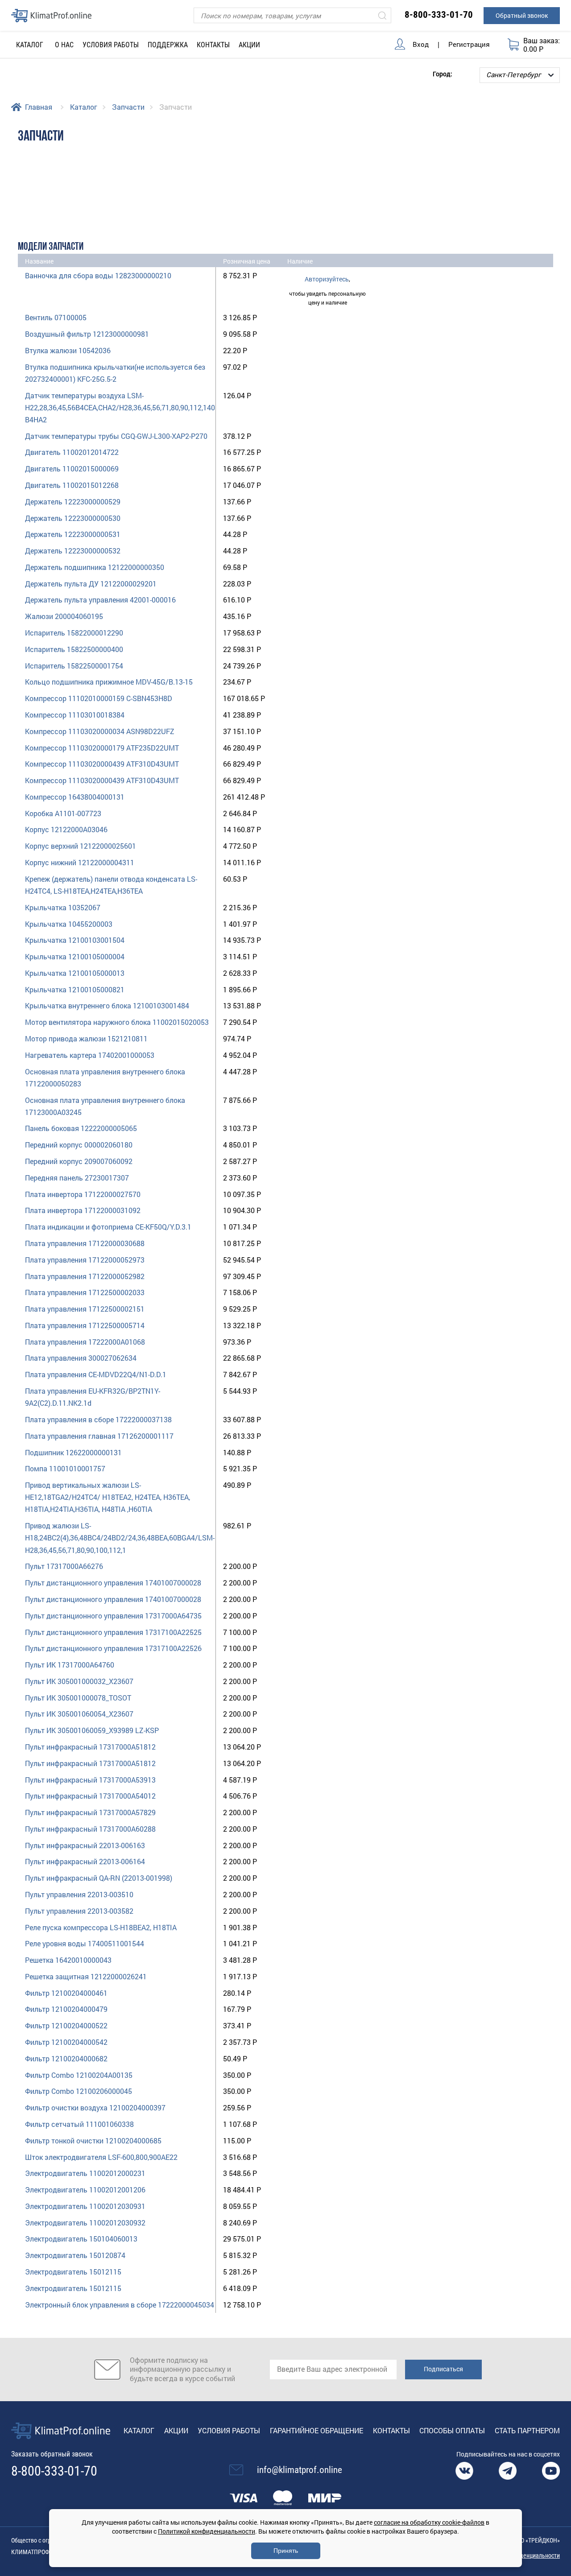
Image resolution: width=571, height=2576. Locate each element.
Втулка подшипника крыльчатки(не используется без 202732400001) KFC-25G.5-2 (115, 373)
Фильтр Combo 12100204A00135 (79, 2075)
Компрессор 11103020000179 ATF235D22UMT (102, 748)
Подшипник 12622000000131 (73, 1452)
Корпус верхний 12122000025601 (81, 846)
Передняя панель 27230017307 (77, 1178)
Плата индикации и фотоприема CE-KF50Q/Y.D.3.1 (108, 1227)
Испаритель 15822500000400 (74, 649)
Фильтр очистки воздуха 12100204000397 (95, 2107)
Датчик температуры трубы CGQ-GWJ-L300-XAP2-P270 (116, 436)
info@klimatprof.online (300, 2470)
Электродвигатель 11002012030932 (85, 2223)
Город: (443, 73)
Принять (286, 2551)
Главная (39, 107)
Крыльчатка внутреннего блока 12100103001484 (107, 1005)
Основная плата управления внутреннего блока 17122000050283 (105, 1077)
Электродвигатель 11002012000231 (85, 2173)
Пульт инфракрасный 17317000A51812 (90, 1747)
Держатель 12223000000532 (73, 551)
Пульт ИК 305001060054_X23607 (79, 1714)
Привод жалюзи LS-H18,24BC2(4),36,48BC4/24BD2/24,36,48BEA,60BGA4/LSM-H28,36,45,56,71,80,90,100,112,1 (120, 1538)
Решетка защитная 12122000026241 (86, 1976)
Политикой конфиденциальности (207, 2531)
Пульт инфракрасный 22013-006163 (85, 1845)
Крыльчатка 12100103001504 (75, 940)
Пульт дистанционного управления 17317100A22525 (113, 1632)
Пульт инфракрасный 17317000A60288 (90, 1829)
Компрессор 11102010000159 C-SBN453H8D (99, 698)
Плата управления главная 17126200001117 (99, 1436)
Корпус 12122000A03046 (66, 829)
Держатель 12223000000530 (73, 518)
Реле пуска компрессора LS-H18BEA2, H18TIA (101, 1927)
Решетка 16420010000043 (68, 1960)
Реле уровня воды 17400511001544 (85, 1943)
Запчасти (128, 107)
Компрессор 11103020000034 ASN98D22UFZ (100, 731)
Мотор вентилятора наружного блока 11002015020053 (117, 1022)
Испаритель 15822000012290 (74, 633)
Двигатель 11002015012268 (72, 485)
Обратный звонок (522, 15)
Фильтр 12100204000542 (66, 2042)
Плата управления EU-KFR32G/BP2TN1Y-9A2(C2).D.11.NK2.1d (93, 1397)
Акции (249, 45)
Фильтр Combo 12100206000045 (79, 2091)
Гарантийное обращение (317, 2430)
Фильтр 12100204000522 (66, 2025)
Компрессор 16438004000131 (75, 797)
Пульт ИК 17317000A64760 (70, 1665)
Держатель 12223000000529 (73, 502)
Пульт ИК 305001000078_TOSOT (78, 1698)
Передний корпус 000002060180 (79, 1145)
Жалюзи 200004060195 (64, 616)
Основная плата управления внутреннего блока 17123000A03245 (105, 1106)
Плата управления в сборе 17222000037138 (98, 1419)
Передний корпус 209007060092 (79, 1161)
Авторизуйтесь (327, 279)
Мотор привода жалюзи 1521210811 (86, 1038)
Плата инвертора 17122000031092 (83, 1210)
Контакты (213, 45)
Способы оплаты (452, 2430)
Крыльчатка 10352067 (63, 907)
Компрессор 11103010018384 (75, 715)
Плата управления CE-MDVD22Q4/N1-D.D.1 (96, 1374)
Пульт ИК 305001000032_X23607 (79, 1681)
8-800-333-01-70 (439, 15)
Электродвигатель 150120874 (75, 2255)
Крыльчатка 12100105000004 (75, 956)
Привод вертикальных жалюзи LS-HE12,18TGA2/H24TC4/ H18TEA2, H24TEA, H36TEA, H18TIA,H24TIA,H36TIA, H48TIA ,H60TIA (108, 1497)
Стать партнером (527, 2430)
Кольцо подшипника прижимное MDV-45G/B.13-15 (109, 682)
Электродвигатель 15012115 (73, 2272)
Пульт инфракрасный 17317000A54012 (90, 1796)
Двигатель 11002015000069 (72, 469)
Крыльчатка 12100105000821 (75, 989)
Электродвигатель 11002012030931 (85, 2206)
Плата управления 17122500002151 (85, 1309)
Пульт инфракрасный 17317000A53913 (90, 1780)
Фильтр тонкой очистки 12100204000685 (93, 2140)
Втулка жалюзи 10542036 (68, 350)
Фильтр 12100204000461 (66, 1993)
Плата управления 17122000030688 (85, 1243)
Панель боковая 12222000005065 (81, 1128)
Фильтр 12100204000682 (66, 2058)
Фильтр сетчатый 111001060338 (79, 2124)
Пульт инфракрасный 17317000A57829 (90, 1812)
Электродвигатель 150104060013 (81, 2239)
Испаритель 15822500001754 (74, 666)
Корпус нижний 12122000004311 (80, 862)
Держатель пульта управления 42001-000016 (100, 600)
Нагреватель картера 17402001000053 (90, 1055)
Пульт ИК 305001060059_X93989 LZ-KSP (92, 1730)
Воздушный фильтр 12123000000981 (87, 334)
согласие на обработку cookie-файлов (429, 2522)
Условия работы (111, 45)
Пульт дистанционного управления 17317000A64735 (113, 1616)
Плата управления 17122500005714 (85, 1325)
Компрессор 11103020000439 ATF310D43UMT (102, 764)
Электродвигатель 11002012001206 (85, 2190)
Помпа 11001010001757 (65, 1468)
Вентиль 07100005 (56, 317)
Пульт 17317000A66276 (64, 1566)
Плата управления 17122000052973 (85, 1260)
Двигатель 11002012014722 (72, 452)
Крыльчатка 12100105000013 (75, 973)
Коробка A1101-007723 (63, 813)
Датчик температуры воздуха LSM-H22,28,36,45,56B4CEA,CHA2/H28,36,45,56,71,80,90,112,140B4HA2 (120, 407)
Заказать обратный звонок (52, 2454)
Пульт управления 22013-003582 (79, 1911)
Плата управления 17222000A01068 (85, 1342)
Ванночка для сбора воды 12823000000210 (98, 275)
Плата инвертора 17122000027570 (83, 1194)
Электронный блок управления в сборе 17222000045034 (120, 2305)
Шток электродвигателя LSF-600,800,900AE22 (101, 2157)
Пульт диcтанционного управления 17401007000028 (113, 1583)
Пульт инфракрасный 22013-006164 (85, 1861)
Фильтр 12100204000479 (66, 2009)
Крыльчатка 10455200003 (69, 924)
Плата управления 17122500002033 (85, 1292)
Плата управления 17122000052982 (85, 1276)
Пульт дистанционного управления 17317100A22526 (113, 1648)
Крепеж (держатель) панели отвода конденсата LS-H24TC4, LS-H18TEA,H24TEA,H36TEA (111, 885)
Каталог (84, 107)
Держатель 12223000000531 (73, 534)
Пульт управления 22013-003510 (79, 1894)
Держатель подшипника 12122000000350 (95, 567)
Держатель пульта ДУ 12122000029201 (91, 584)
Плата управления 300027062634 (81, 1358)
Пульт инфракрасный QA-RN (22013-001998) (99, 1878)
